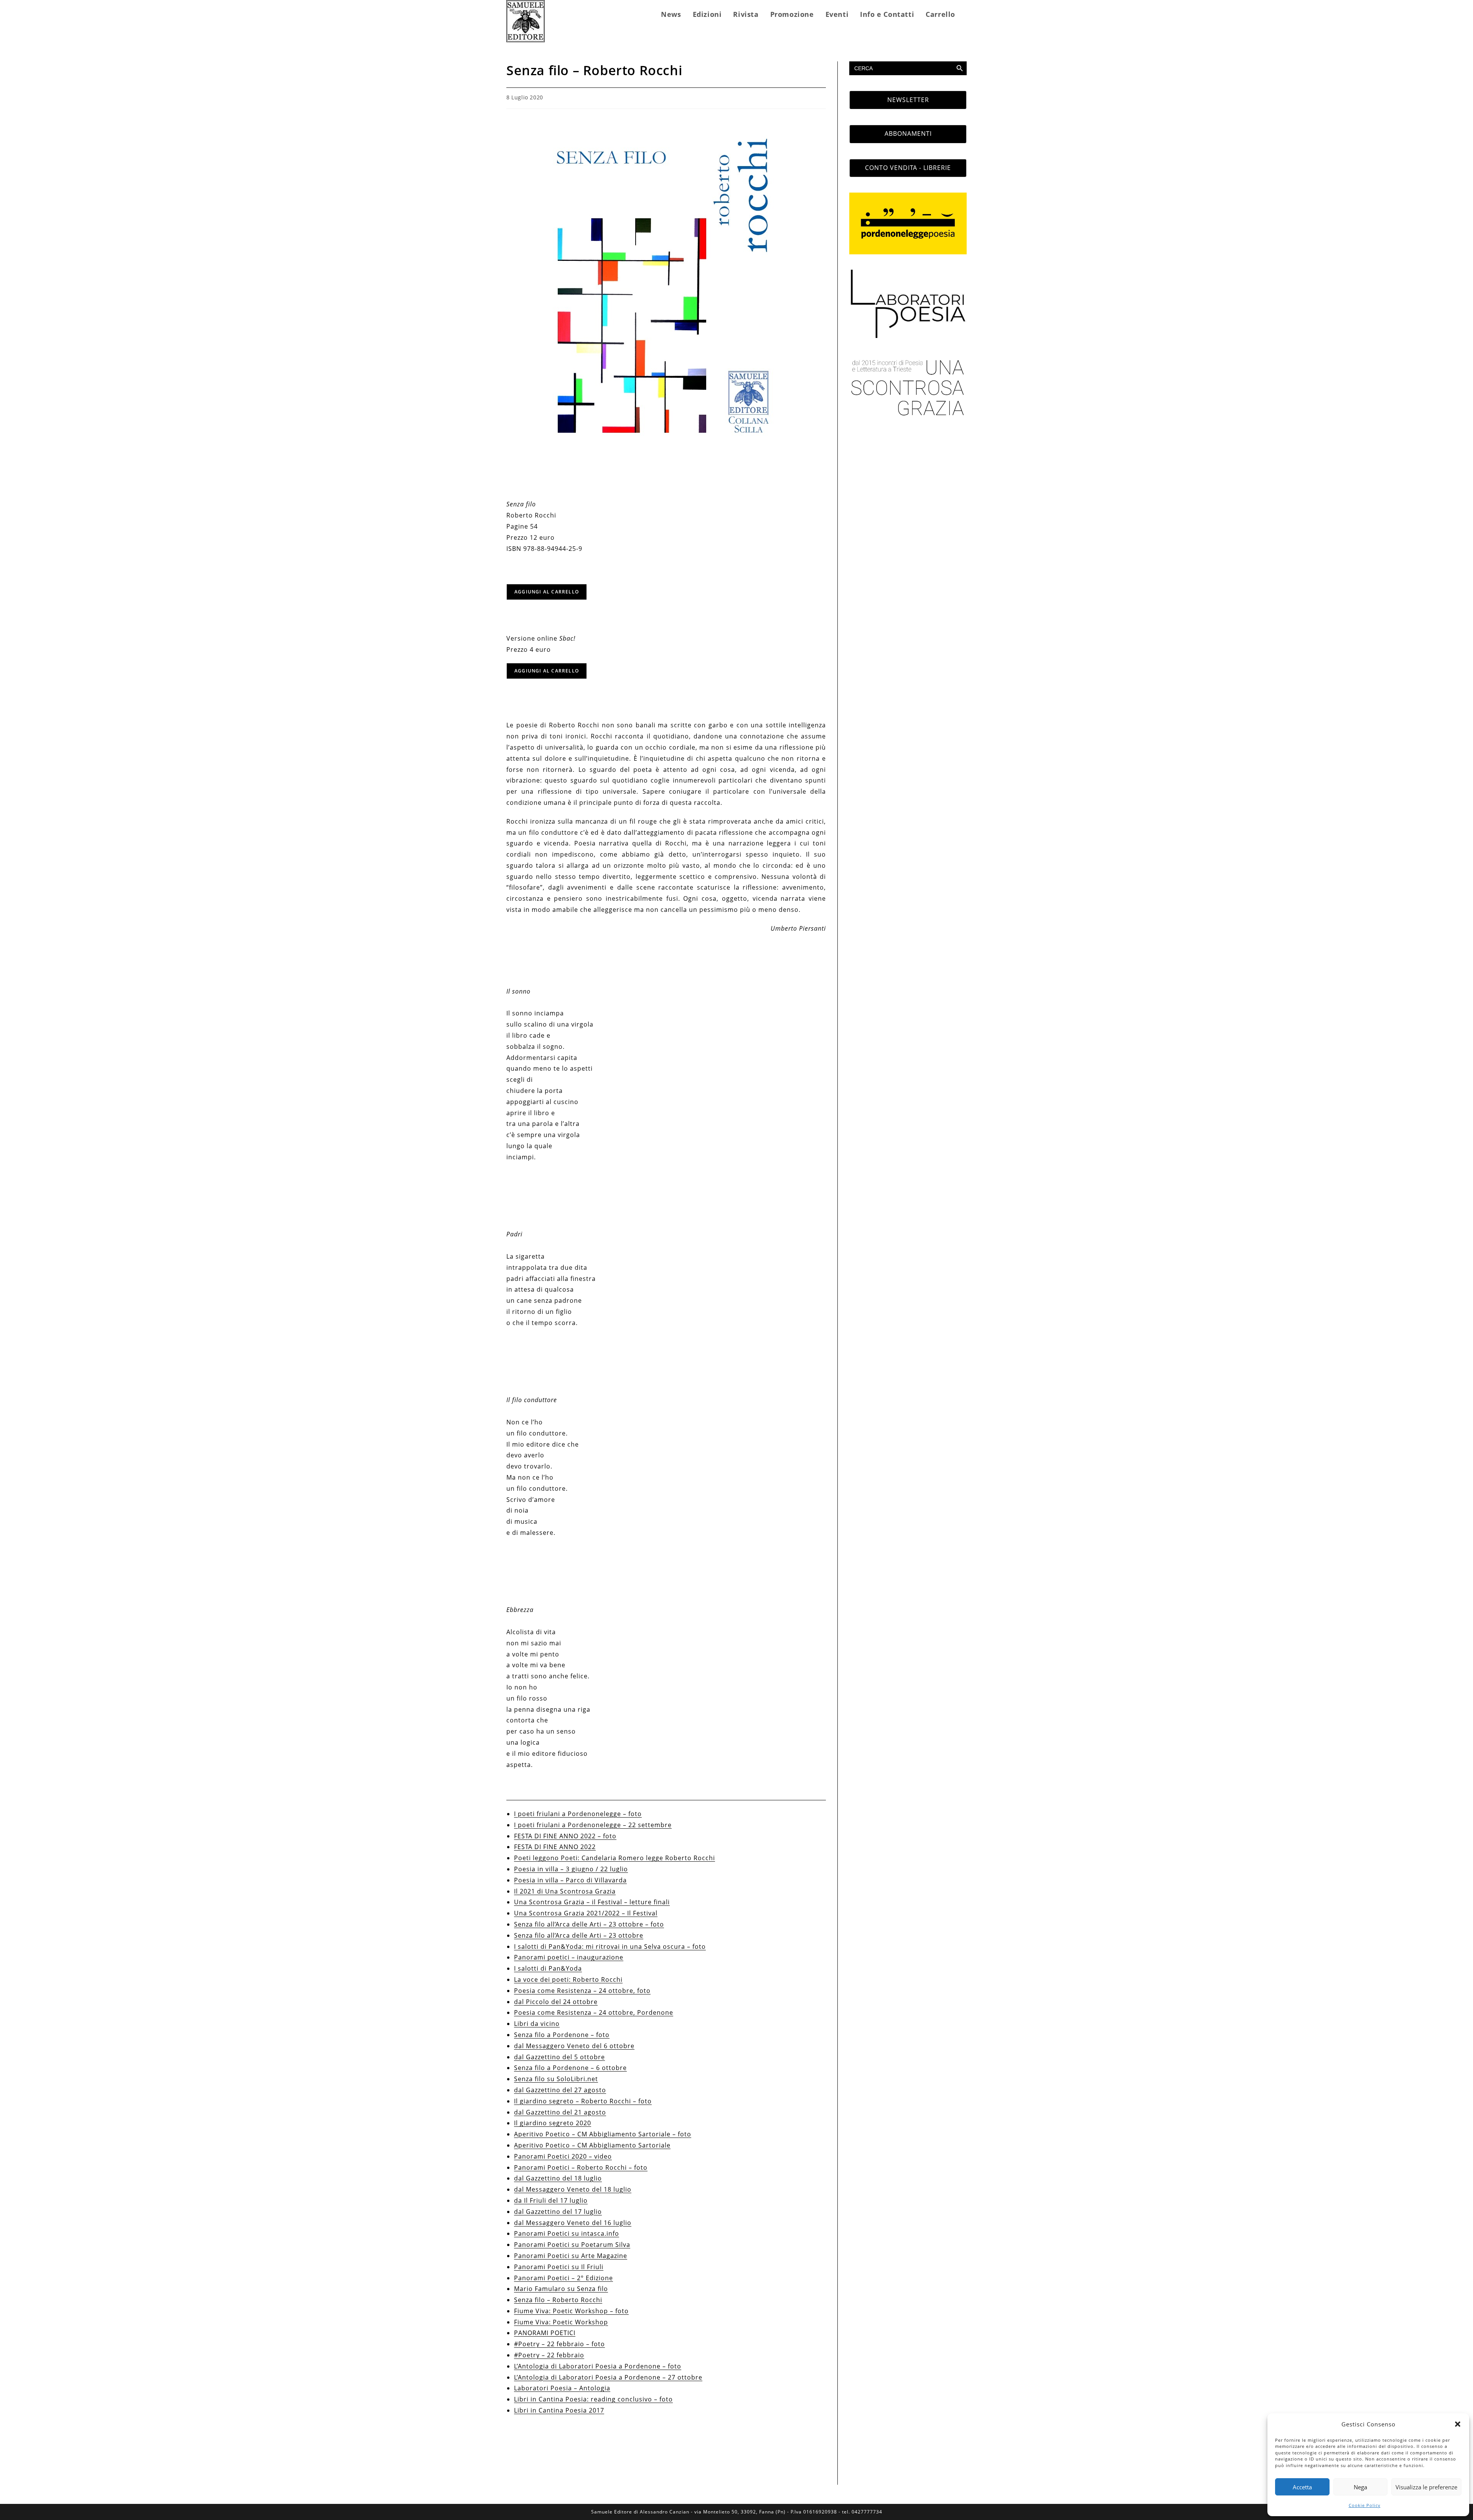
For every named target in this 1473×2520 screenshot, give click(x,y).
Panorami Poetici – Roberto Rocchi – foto (581, 2167)
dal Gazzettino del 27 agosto (560, 2090)
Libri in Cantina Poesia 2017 (559, 2410)
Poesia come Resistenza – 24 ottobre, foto (582, 1991)
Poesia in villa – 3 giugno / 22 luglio (571, 1869)
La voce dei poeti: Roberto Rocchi (568, 1979)
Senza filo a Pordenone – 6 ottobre (570, 2068)
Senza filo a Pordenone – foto (562, 2035)
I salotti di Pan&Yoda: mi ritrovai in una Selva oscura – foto (610, 1946)
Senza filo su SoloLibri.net (556, 2079)
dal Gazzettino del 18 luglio (558, 2178)
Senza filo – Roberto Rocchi (558, 2300)
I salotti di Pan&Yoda (548, 1968)
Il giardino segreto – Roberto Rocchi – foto (583, 2101)
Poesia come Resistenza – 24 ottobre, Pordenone (594, 2012)
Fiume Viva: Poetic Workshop (561, 2322)
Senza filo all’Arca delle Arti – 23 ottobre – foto (589, 1924)
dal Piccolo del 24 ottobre (556, 2002)
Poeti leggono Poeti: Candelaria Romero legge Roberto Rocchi (615, 1858)
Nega (1360, 2487)
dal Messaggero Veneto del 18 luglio (573, 2189)
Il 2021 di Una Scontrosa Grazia (565, 1891)
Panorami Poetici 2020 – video (563, 2156)
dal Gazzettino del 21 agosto (560, 2112)
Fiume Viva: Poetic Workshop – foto (571, 2311)
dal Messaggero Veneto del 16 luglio (573, 2223)
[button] (1458, 2424)
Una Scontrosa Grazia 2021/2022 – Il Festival (586, 1913)
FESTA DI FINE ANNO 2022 (555, 1847)
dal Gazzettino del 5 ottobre (559, 2057)
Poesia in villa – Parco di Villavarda (570, 1880)
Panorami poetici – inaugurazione (569, 1957)
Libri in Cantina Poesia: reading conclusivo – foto (593, 2399)
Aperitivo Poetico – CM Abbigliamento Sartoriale (592, 2145)
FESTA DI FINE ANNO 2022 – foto (565, 1836)
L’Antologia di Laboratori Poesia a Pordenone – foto (598, 2366)
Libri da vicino (537, 2024)
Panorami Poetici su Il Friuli (559, 2267)
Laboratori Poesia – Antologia (562, 2388)
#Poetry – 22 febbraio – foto (559, 2344)
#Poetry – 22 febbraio (549, 2355)
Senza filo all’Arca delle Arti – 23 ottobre (579, 1935)
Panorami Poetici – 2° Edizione (563, 2278)
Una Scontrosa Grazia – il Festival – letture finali (592, 1902)
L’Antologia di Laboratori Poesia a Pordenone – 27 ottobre (608, 2377)
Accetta (1302, 2487)
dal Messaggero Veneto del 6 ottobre (574, 2046)
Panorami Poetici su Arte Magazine (571, 2256)
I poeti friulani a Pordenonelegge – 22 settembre (593, 1825)
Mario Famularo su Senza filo (561, 2289)
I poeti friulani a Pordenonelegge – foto (578, 1814)
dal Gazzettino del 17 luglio (558, 2212)
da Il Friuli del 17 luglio (551, 2200)
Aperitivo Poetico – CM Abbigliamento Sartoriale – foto (603, 2134)
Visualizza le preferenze (1426, 2487)
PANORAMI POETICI (545, 2333)
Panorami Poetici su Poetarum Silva (572, 2245)
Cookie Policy (1365, 2505)
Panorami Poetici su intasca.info (567, 2233)
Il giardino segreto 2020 (553, 2123)
